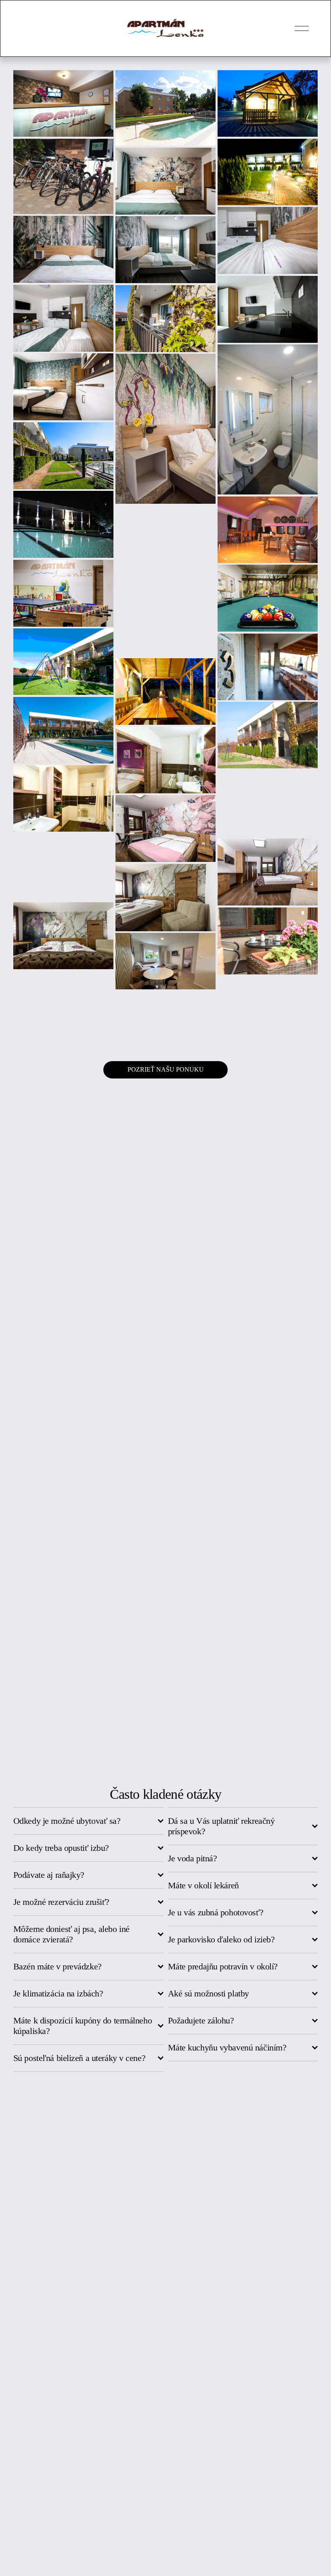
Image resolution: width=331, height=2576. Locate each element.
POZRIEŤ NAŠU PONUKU (166, 1069)
